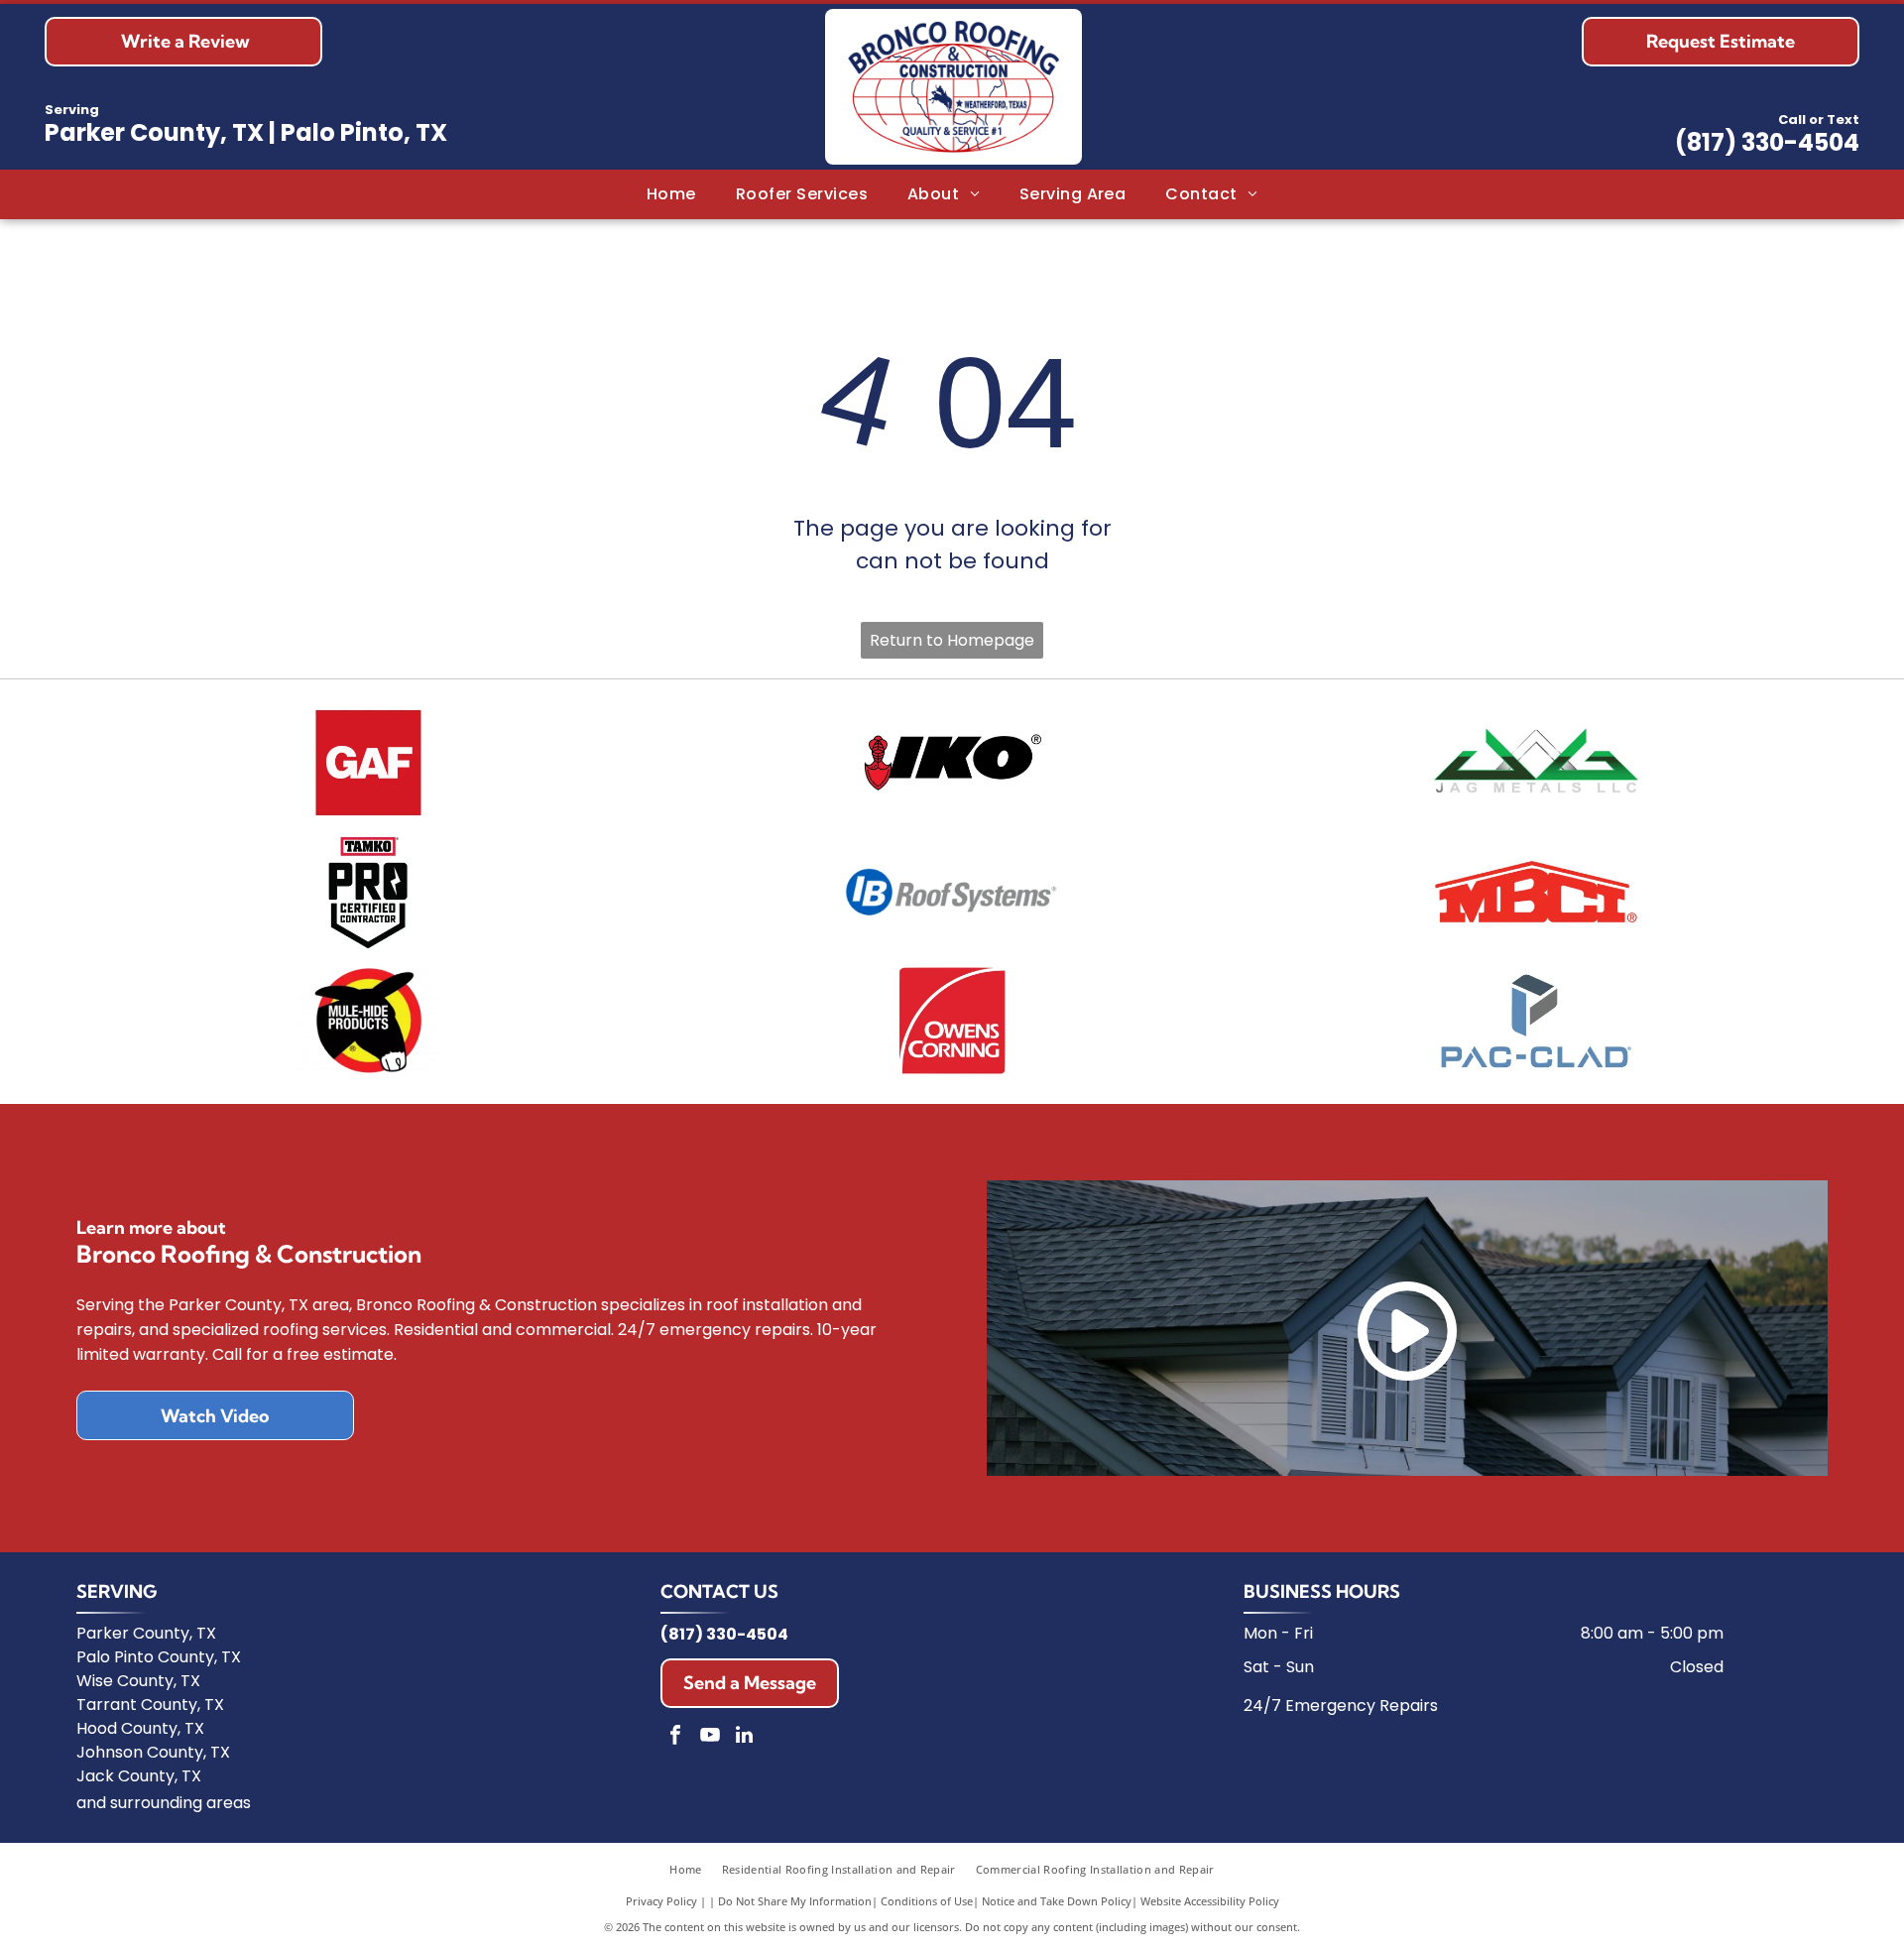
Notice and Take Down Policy (1057, 1901)
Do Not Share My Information (795, 1901)
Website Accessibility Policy (1210, 1901)
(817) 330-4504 (1767, 142)
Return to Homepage (952, 640)
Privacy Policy (661, 1901)
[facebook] (675, 1737)
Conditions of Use (927, 1901)
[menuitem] (671, 194)
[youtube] (710, 1737)
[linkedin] (745, 1737)
